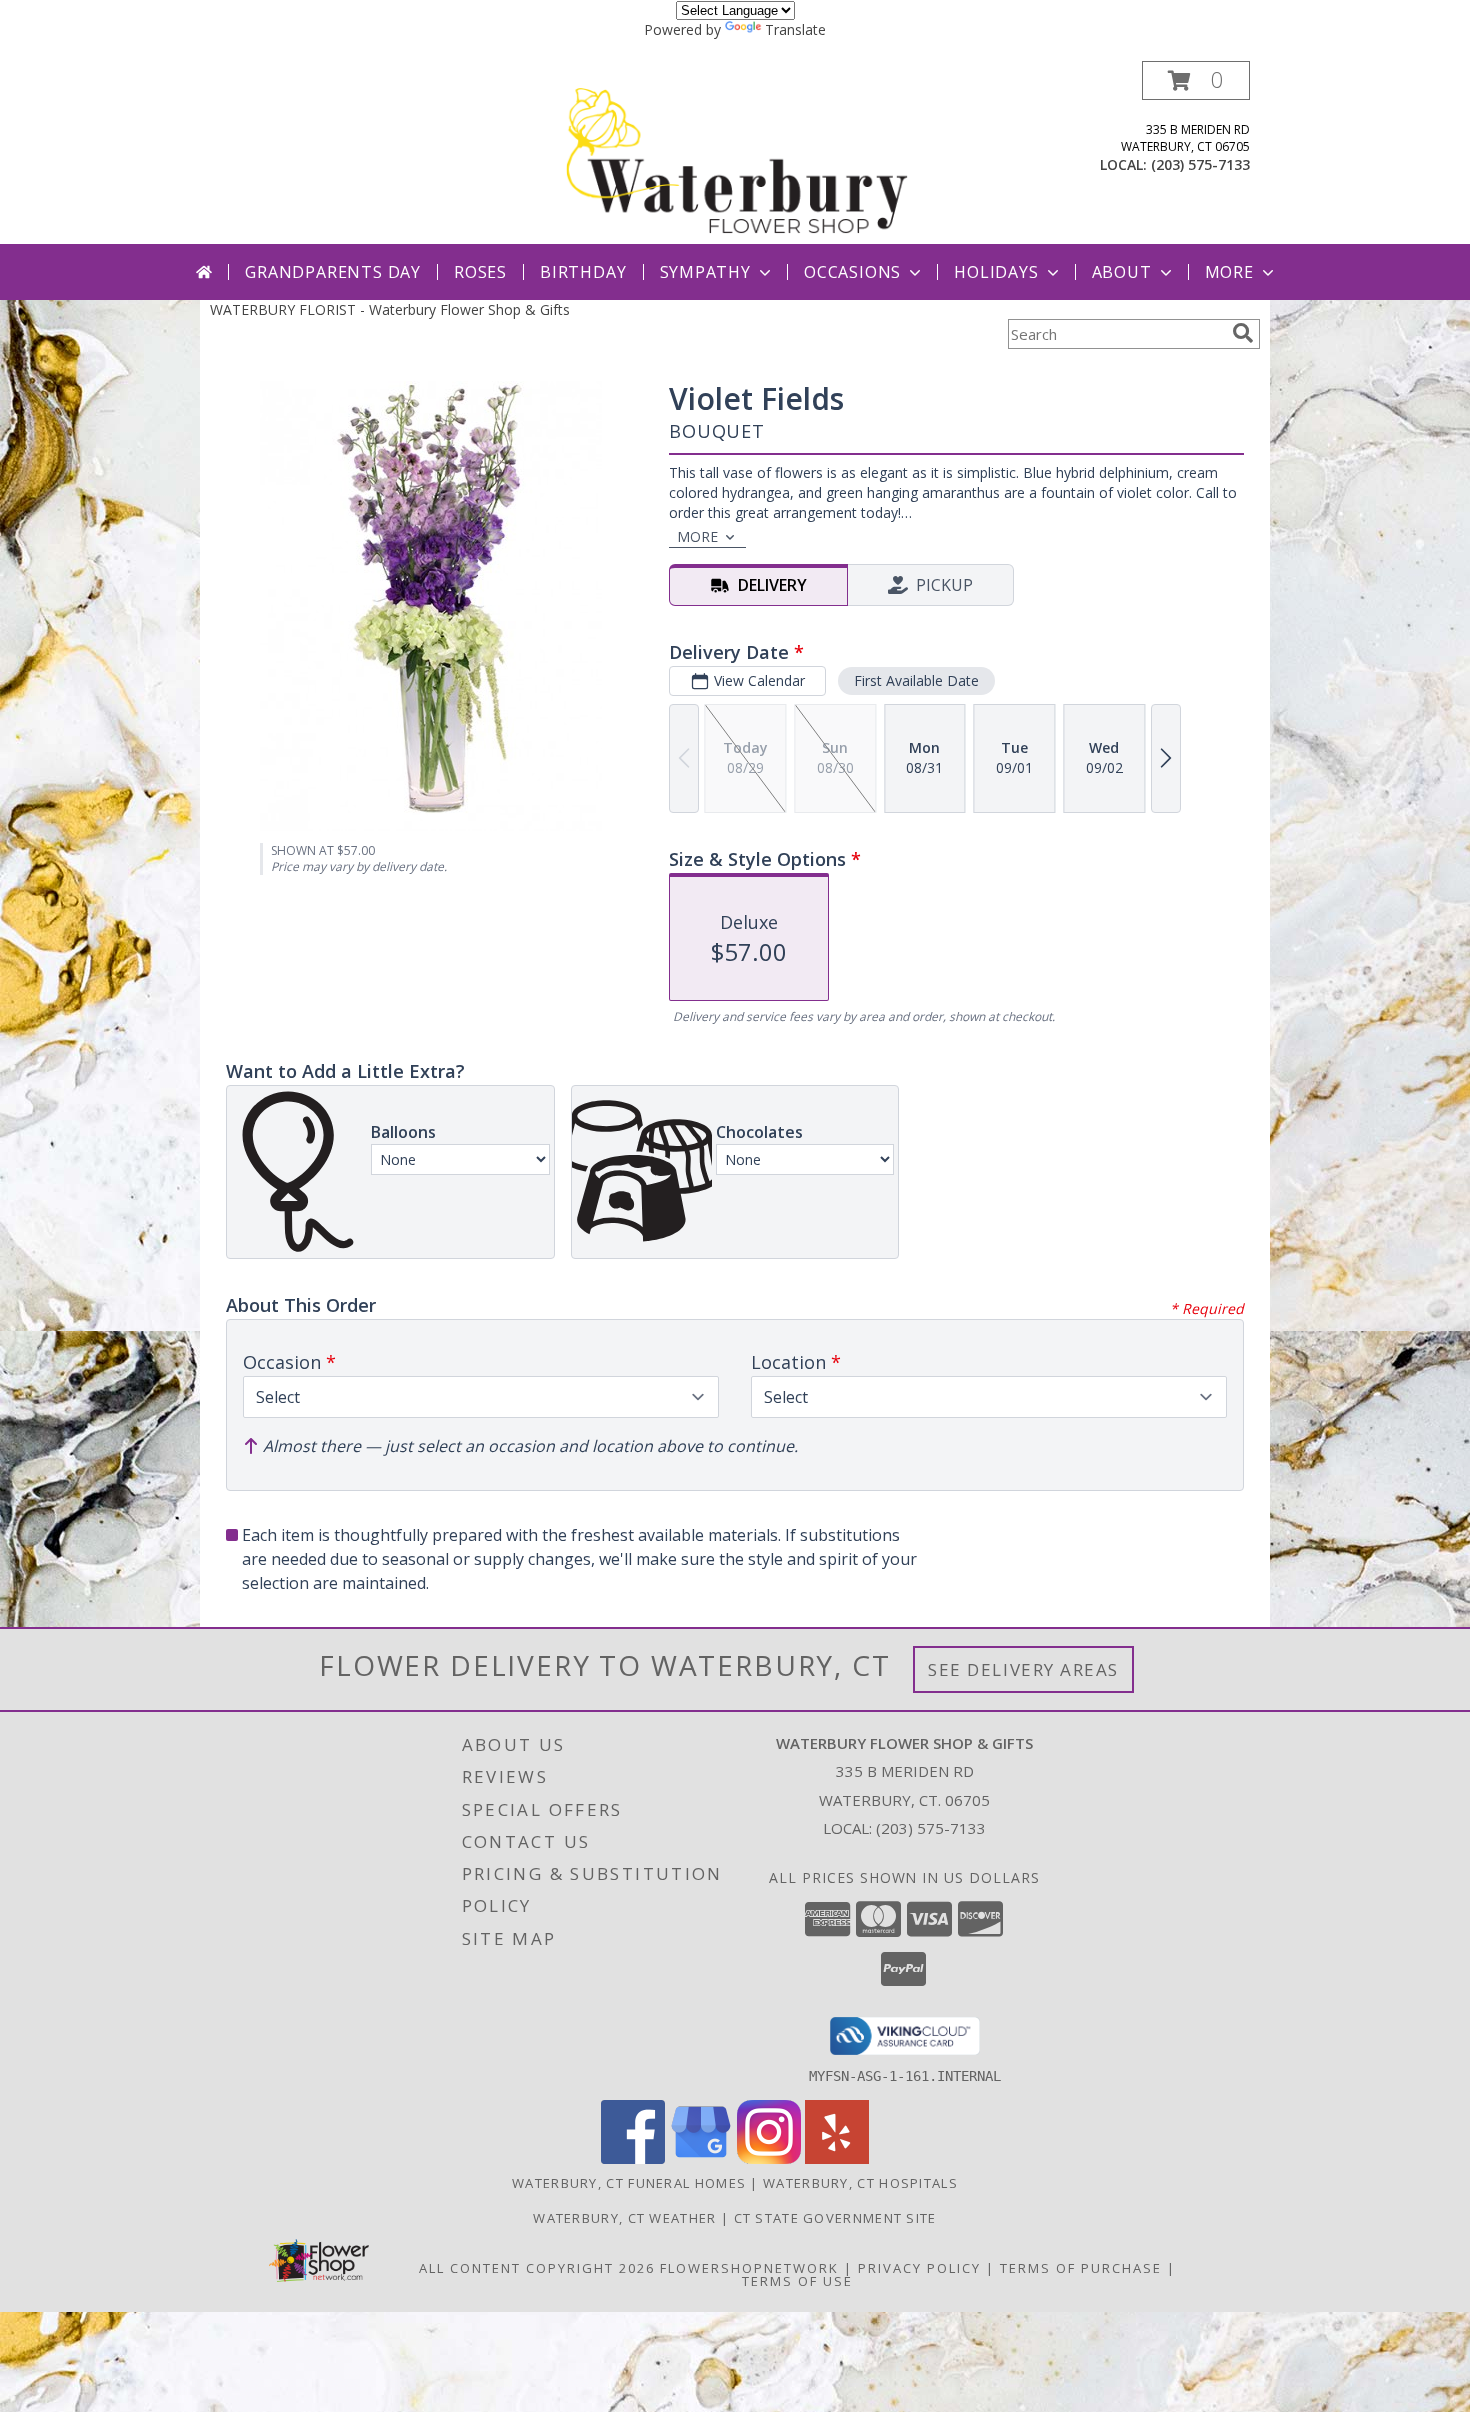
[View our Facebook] (633, 2158)
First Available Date (916, 680)
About (1122, 272)
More (1229, 272)
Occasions (852, 272)
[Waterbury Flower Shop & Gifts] (737, 152)
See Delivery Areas (1023, 1669)
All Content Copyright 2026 (537, 2268)
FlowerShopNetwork (749, 2268)
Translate (795, 29)
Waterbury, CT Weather (624, 2218)
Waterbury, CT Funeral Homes (629, 2183)
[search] (1243, 333)
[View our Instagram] (769, 2158)
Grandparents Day (333, 272)
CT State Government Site (835, 2218)
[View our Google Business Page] (701, 2158)
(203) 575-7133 (1200, 164)
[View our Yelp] (837, 2158)
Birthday (583, 272)
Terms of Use (797, 2281)
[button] (1196, 80)
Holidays (996, 272)
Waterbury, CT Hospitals (860, 2183)
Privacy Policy (919, 2268)
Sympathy (705, 272)
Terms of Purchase (1081, 2268)
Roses (480, 272)
